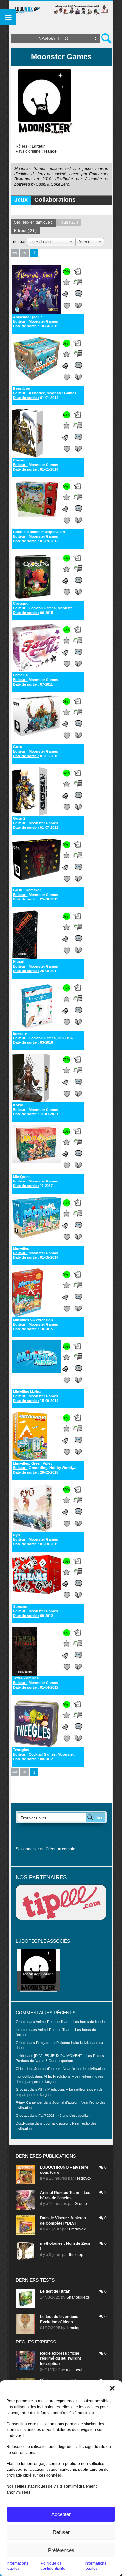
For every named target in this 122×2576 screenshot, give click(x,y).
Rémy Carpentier (29, 2102)
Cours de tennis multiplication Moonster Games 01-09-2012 (39, 536)
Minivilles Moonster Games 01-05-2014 (36, 1253)
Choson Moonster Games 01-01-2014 (36, 465)
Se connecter (27, 1849)
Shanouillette (78, 2297)
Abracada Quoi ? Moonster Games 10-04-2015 (36, 321)
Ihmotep (22, 2030)
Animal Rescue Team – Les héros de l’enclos (71, 2022)
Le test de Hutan (55, 2291)
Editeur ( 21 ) (25, 231)
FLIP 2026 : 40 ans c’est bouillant (64, 2116)
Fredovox (83, 2178)
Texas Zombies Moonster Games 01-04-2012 (36, 1683)
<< (15, 253)
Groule (81, 2204)
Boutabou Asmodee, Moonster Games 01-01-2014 (45, 393)
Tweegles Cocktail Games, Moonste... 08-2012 (44, 1754)
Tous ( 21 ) (69, 222)
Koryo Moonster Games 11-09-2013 (35, 1110)
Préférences (61, 2550)
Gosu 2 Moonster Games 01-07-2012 (36, 823)
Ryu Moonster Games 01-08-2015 (36, 1539)
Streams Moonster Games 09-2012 (35, 1611)
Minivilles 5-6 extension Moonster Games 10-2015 (35, 1324)
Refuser (61, 2532)
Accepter (61, 2514)
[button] (112, 2388)
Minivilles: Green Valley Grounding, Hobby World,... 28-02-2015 (44, 1468)
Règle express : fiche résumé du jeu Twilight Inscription (61, 2358)
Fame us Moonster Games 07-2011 (35, 680)
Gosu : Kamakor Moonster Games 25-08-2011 (35, 895)
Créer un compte (60, 1849)
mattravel (74, 2370)
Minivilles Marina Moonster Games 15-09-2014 (36, 1396)
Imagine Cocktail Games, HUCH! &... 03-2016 (44, 1038)
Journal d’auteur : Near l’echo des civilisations (70, 2069)
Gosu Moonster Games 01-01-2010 (36, 751)
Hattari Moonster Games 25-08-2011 (35, 966)
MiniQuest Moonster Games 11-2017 (35, 1181)
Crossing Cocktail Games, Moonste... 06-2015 (44, 608)
